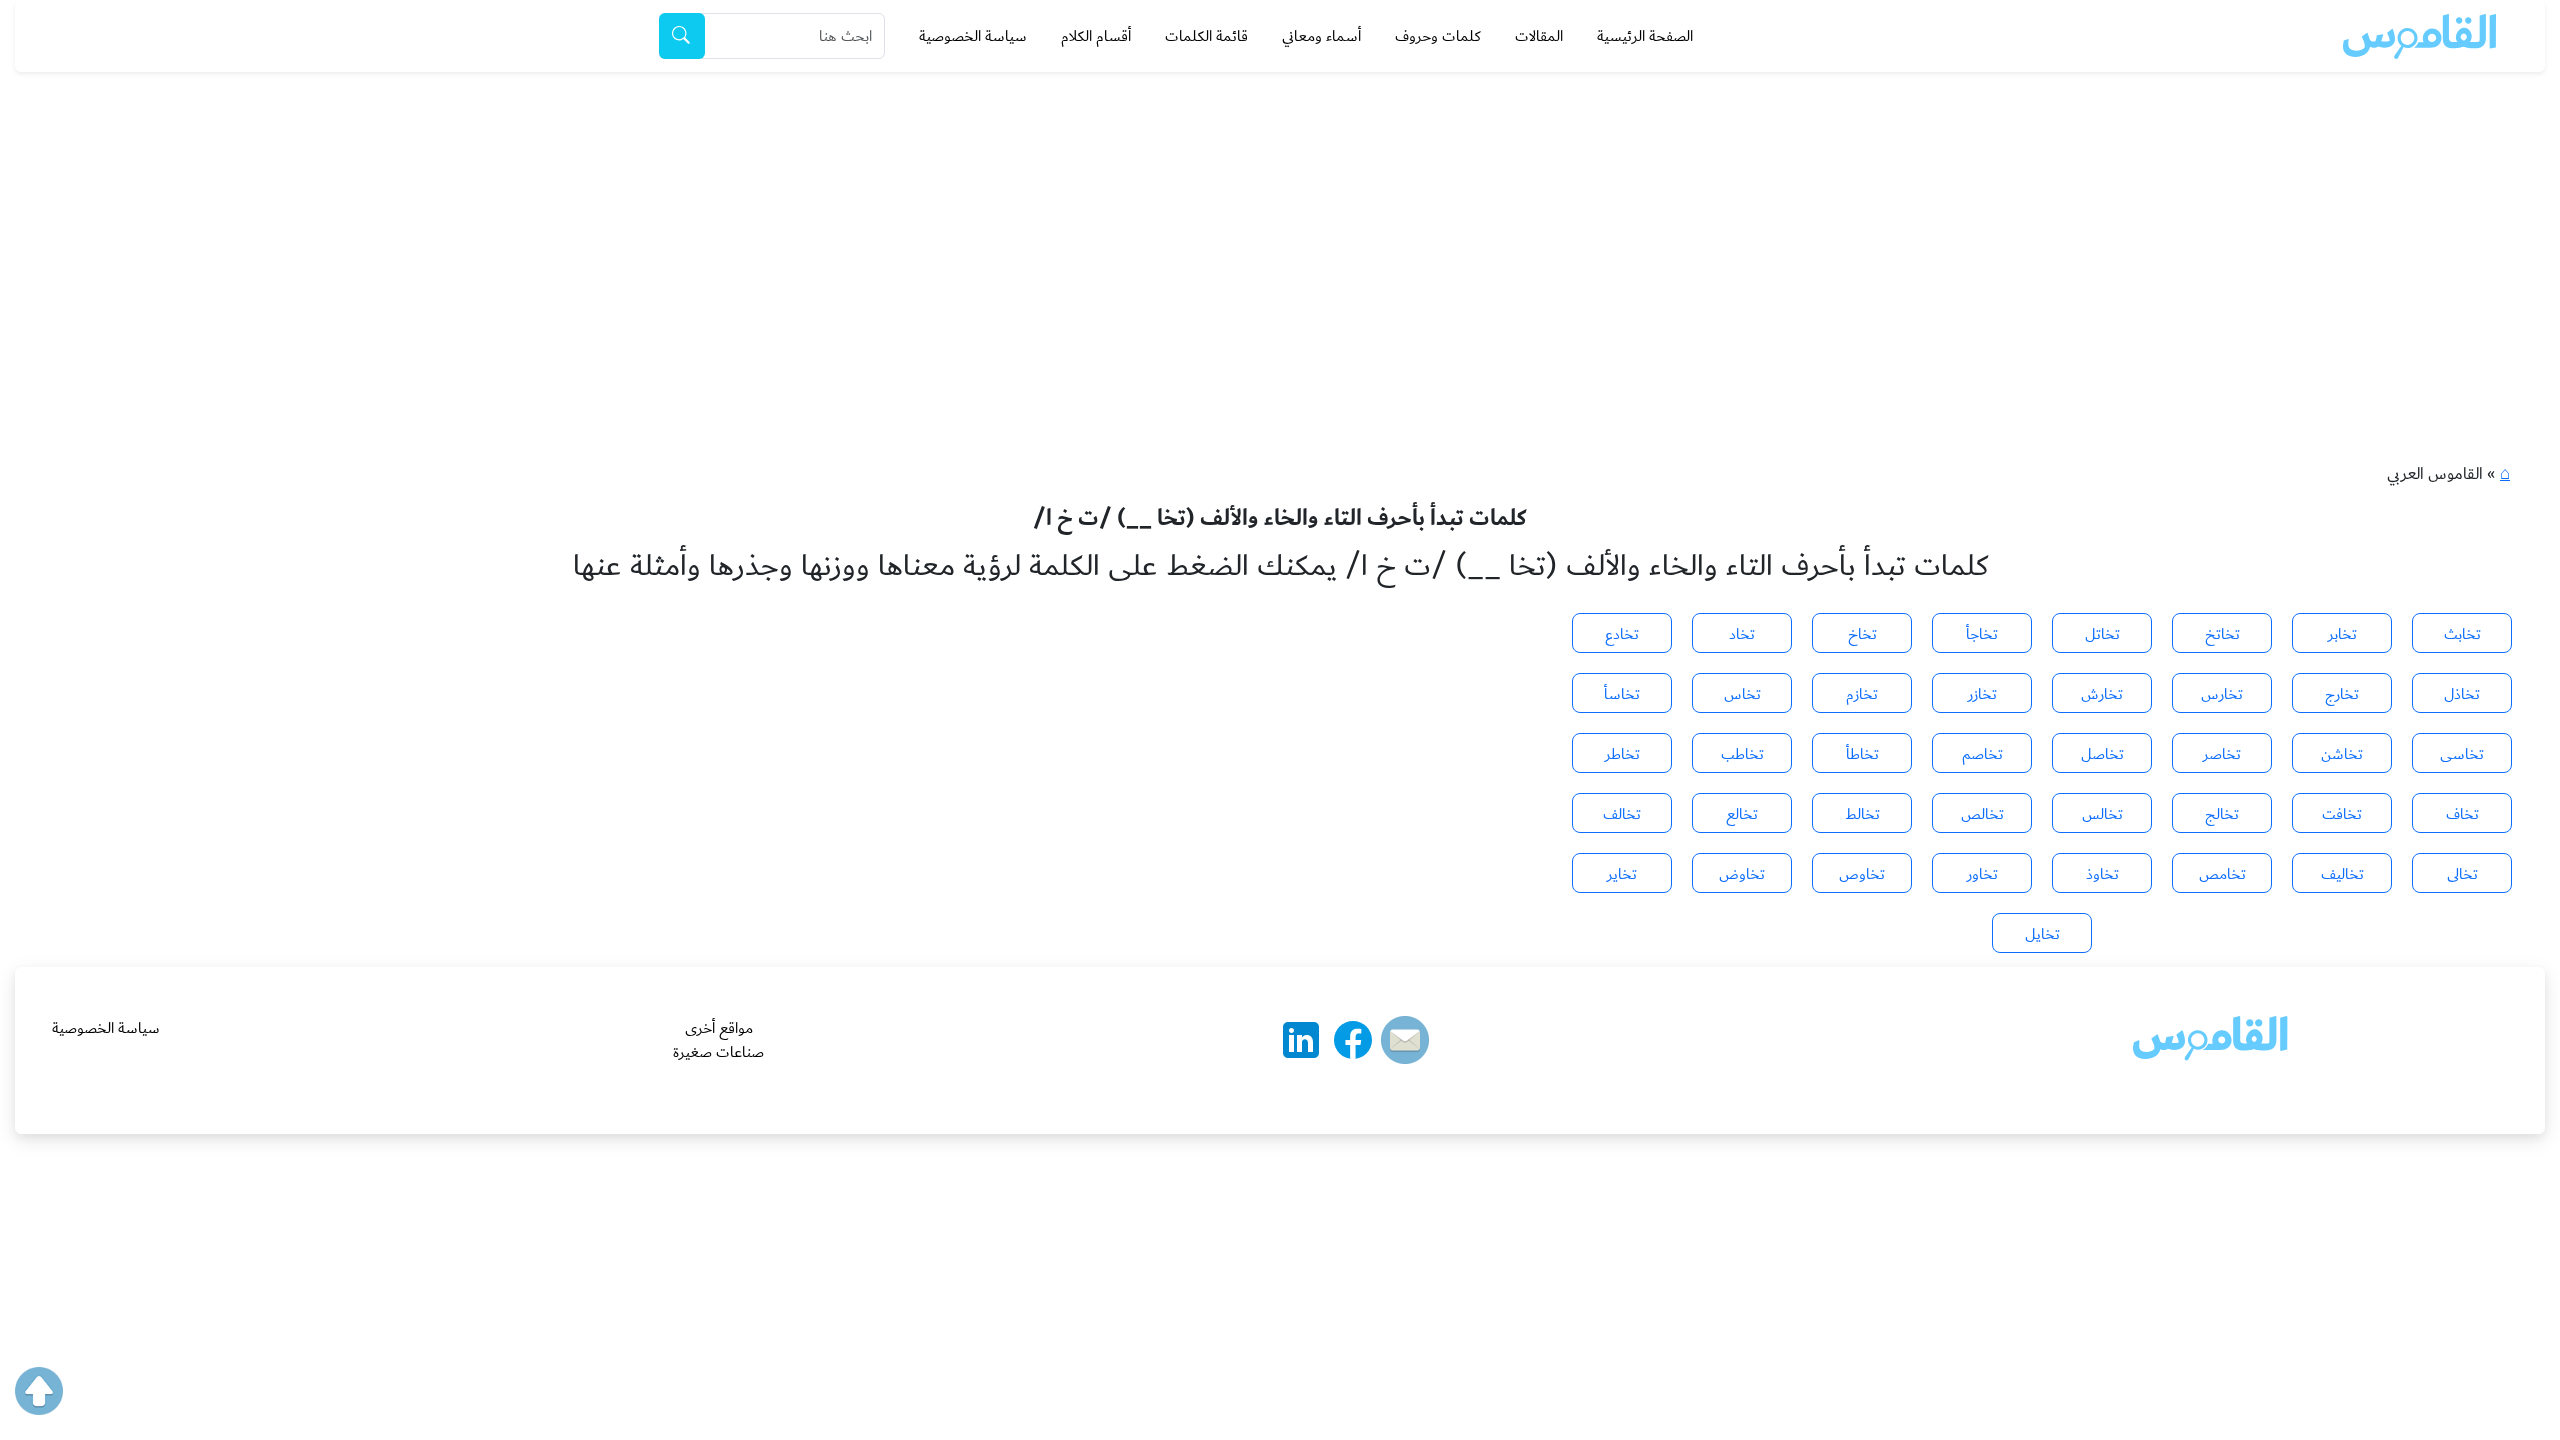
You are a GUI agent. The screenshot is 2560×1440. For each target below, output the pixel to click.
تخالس (2102, 814)
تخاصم (1982, 754)
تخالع (1742, 814)
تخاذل (2462, 694)
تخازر (1982, 694)
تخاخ (1862, 634)
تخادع (1622, 634)
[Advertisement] (1280, 222)
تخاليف (2342, 874)
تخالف (1622, 814)
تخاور (1982, 874)
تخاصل (2102, 754)
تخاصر (2222, 754)
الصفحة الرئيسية (1645, 36)
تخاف (2462, 814)
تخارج (2342, 694)
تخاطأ (1862, 754)
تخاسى (2462, 754)
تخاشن (2342, 754)
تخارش (2102, 694)
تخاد (1742, 634)
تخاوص (1862, 874)
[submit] (682, 36)
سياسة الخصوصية (973, 36)
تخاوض (1742, 874)
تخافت (2342, 814)
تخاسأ (1622, 694)
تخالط (1862, 814)
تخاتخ (2222, 634)
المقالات (1539, 36)
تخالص (1982, 814)
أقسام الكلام (1096, 36)
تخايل (2042, 934)
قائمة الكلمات (1206, 36)
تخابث (2462, 634)
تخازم (1862, 694)
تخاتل (2102, 634)
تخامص (2222, 874)
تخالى (2462, 874)
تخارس (2222, 694)
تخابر (2342, 634)
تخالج (2222, 814)
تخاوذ (2102, 874)
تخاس (1742, 694)
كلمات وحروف (1438, 36)
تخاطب (1742, 754)
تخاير (1622, 874)
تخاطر (1622, 754)
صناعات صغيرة (718, 1052)
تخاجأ (1982, 634)
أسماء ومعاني (1321, 36)
